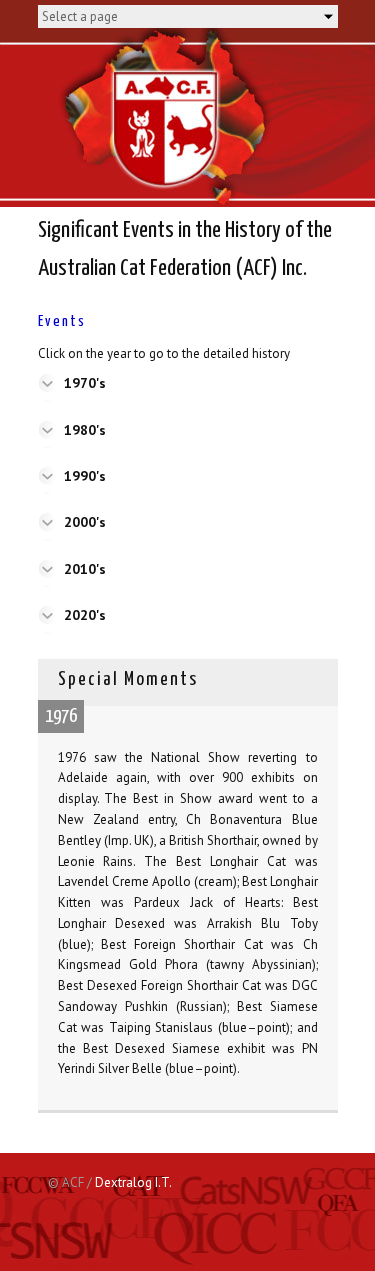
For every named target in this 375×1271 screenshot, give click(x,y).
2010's (85, 569)
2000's (85, 522)
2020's (85, 615)
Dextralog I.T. (133, 1182)
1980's (85, 430)
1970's (85, 383)
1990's (85, 476)
